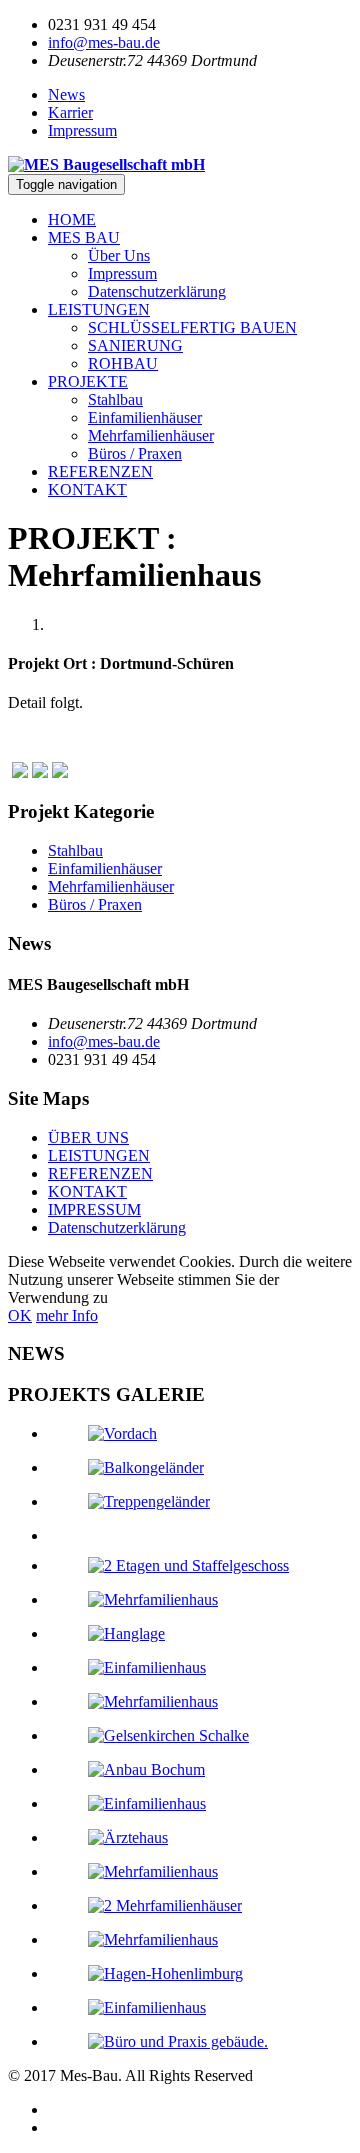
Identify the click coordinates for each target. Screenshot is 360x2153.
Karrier (70, 112)
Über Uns (119, 255)
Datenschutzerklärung (157, 291)
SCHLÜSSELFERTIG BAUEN (192, 327)
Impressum (82, 130)
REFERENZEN (100, 471)
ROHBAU (123, 363)
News (66, 94)
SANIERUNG (135, 345)
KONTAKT (87, 489)
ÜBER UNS (88, 1137)
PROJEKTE (88, 381)
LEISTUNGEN (99, 309)
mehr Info (67, 1315)
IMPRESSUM (94, 1209)
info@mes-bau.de (104, 42)
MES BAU (84, 237)
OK (20, 1315)
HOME (72, 219)
